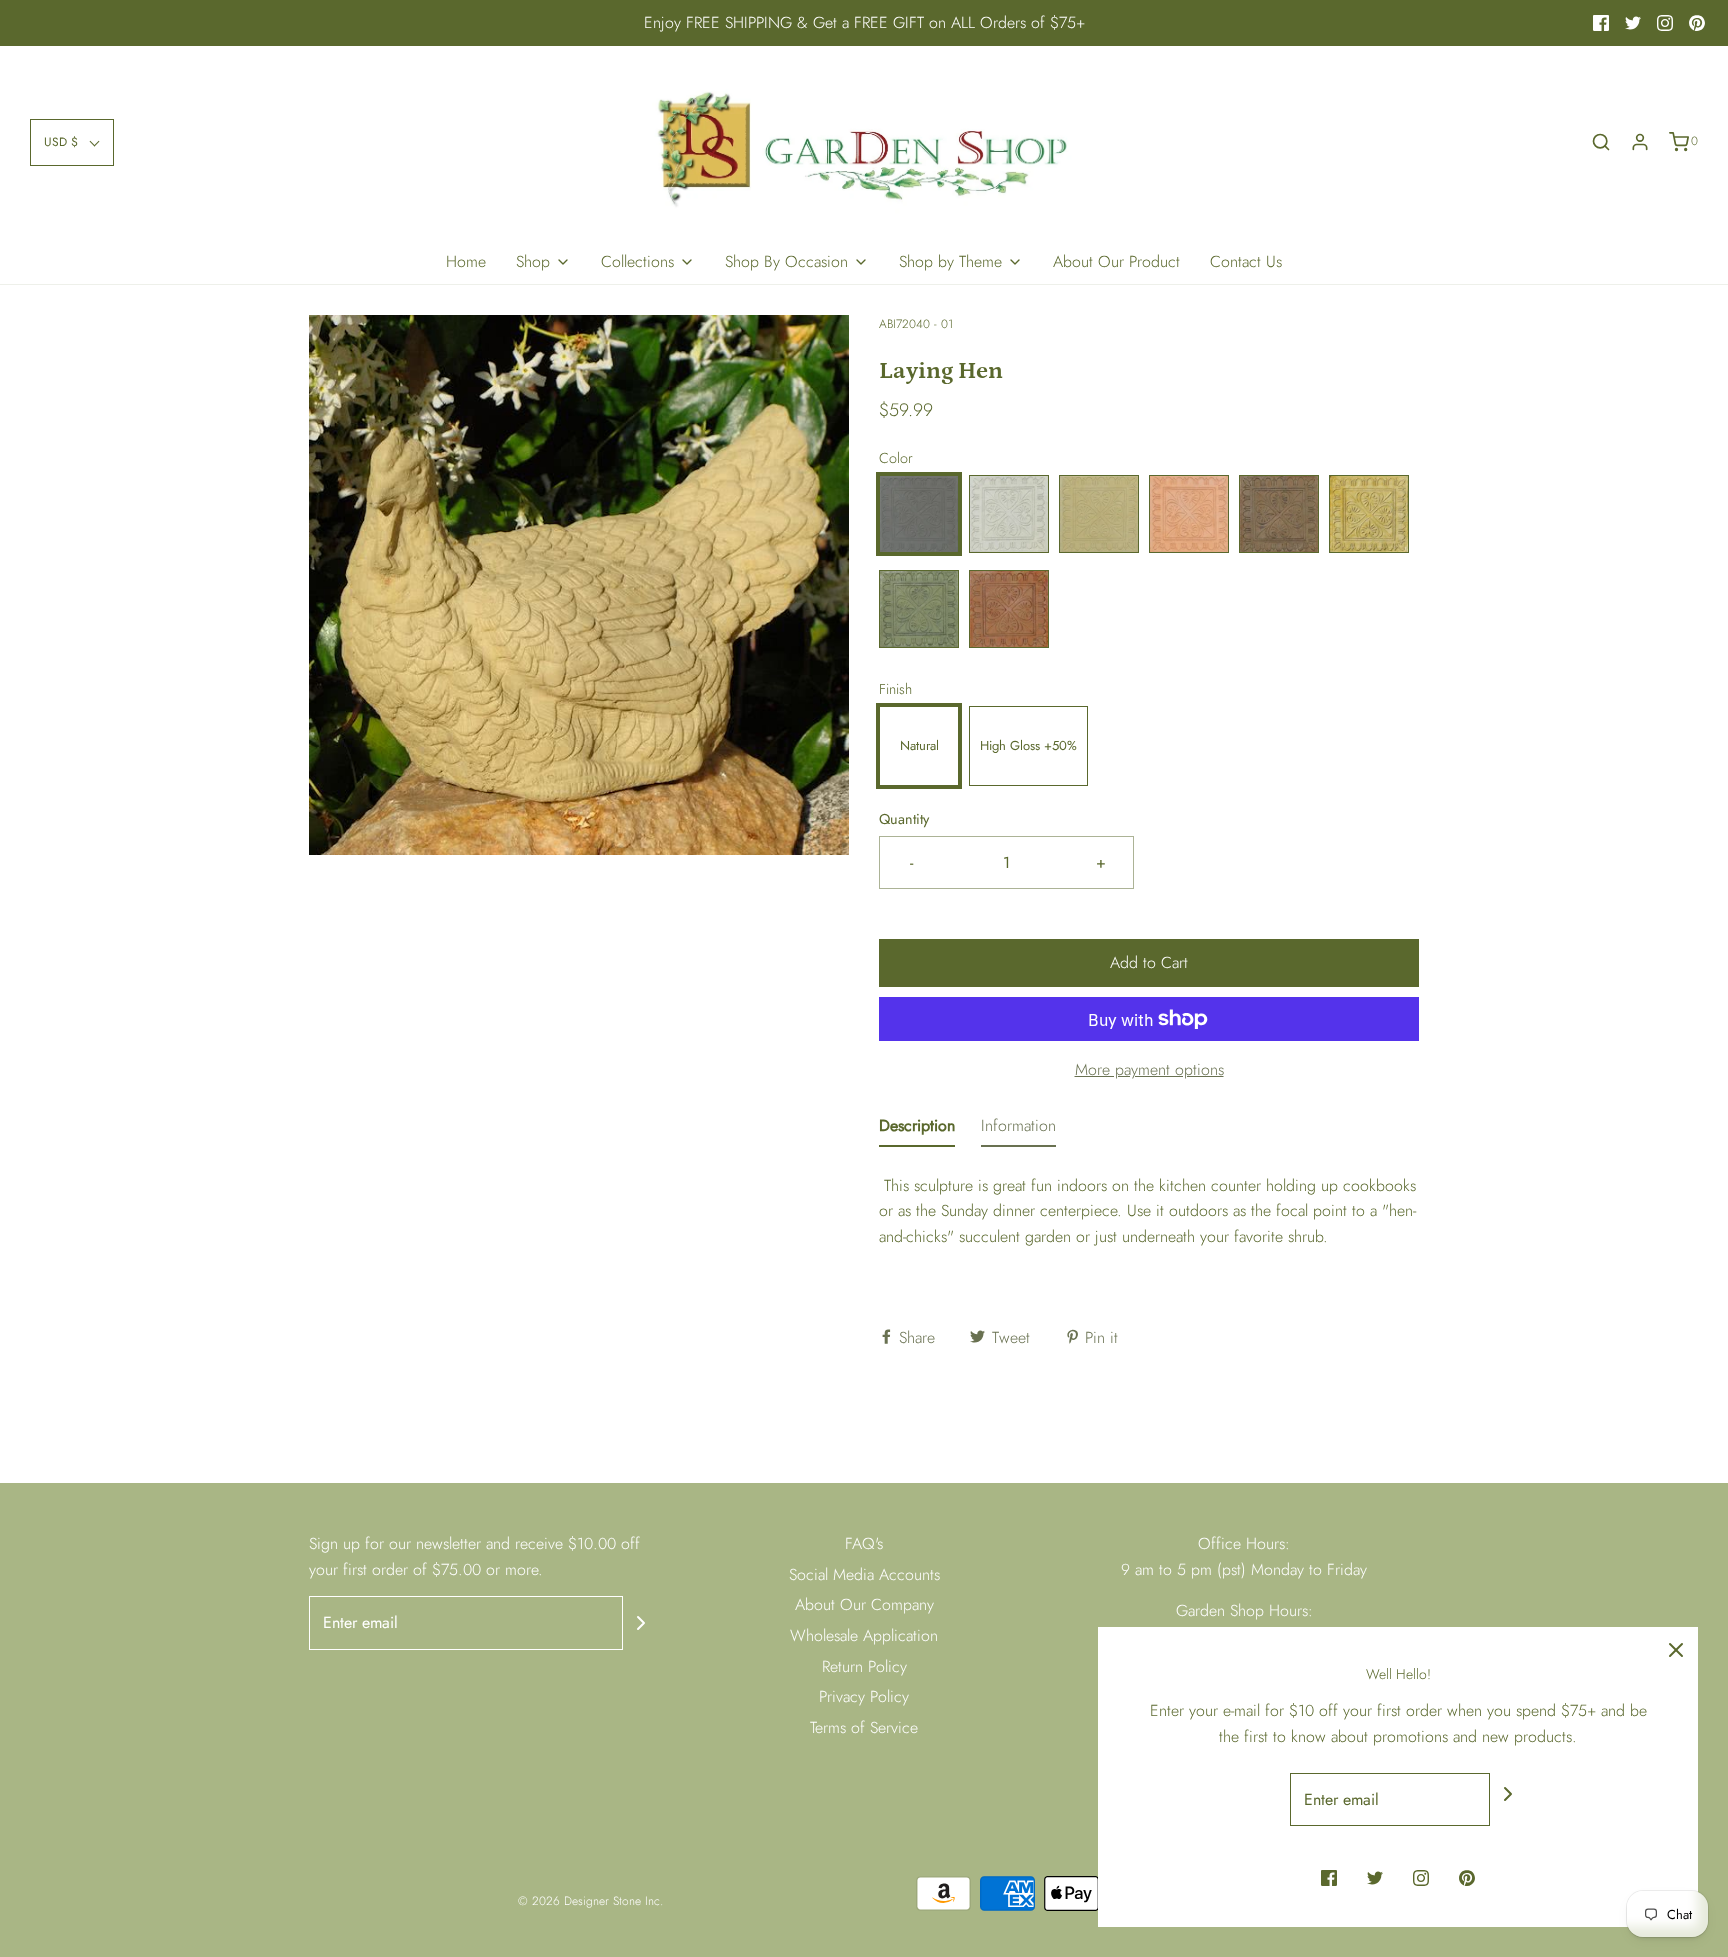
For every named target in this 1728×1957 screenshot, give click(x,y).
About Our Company (864, 1604)
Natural (919, 745)
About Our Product (1116, 261)
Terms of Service (864, 1727)
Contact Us (1246, 261)
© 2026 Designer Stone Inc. (590, 1901)
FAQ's (864, 1543)
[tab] (917, 1130)
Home (466, 261)
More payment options (1149, 1069)
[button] (72, 142)
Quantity (904, 819)
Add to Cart (1149, 962)
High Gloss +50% (1028, 745)
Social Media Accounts (864, 1574)
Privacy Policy (864, 1696)
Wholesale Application (864, 1635)
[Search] (1601, 142)
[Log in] (1640, 142)
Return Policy (864, 1666)
